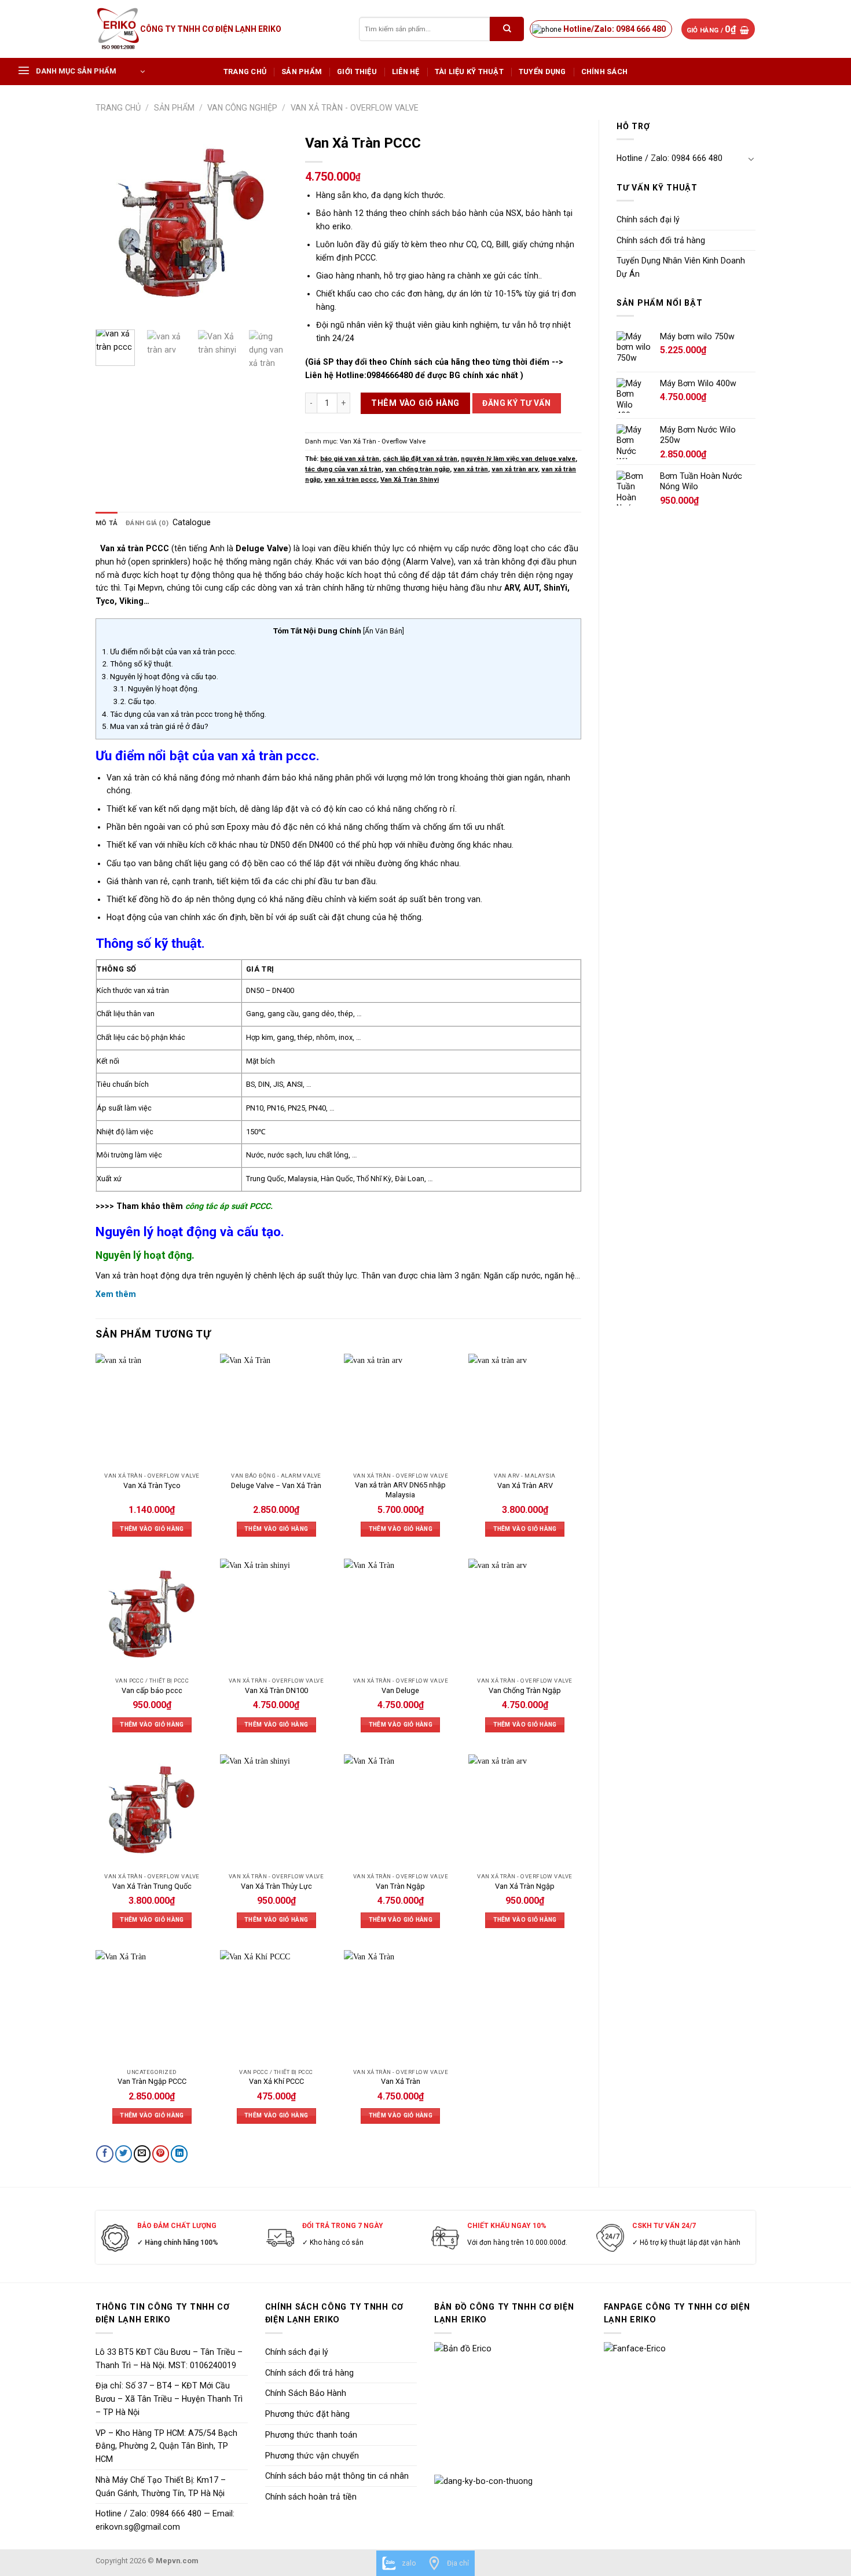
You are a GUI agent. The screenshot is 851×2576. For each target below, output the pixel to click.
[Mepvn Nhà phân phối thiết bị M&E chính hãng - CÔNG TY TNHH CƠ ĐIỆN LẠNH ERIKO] (118, 29)
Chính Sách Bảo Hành (306, 2393)
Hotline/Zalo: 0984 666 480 (615, 29)
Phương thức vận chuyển (312, 2456)
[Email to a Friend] (142, 2154)
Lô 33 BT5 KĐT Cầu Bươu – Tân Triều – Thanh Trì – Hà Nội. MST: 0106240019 (169, 2359)
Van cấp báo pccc (152, 1690)
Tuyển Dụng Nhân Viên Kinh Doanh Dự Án (681, 267)
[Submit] (507, 29)
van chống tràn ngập (417, 469)
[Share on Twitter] (124, 2154)
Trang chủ (245, 72)
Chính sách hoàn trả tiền (311, 2497)
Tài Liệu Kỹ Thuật (469, 72)
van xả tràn (471, 469)
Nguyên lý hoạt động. (156, 688)
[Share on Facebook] (104, 2154)
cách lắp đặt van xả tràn (420, 459)
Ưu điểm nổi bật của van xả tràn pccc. (169, 651)
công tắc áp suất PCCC (228, 1206)
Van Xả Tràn (401, 2081)
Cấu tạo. (135, 701)
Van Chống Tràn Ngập (525, 1690)
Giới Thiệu (357, 72)
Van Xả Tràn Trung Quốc (152, 1886)
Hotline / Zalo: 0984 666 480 (670, 158)
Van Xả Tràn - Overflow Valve (355, 108)
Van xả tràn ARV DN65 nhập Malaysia (400, 1490)
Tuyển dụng (542, 72)
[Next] (269, 225)
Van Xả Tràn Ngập (525, 1886)
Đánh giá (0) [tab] (147, 523)
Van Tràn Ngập (400, 1886)
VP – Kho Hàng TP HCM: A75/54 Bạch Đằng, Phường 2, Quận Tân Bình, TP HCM (166, 2446)
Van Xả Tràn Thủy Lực (276, 1886)
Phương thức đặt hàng (307, 2414)
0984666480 (390, 375)
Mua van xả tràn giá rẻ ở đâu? (155, 726)
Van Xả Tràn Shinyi (410, 479)
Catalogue (192, 522)
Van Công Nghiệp (242, 108)
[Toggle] (751, 159)
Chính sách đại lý (648, 219)
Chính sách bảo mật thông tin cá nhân (337, 2476)
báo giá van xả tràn (350, 459)
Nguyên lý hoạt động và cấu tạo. (160, 676)
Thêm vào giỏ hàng (415, 403)
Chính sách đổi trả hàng (661, 240)
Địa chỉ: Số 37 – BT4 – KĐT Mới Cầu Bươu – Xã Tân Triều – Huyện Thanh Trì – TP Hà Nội (169, 2399)
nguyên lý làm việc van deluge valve (518, 459)
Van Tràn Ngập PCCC (152, 2081)
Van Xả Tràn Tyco (152, 1485)
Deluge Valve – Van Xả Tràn (276, 1485)
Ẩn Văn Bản (384, 631)
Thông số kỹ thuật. (137, 664)
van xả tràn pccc (351, 479)
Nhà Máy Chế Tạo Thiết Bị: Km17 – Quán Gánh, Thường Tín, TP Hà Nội (161, 2487)
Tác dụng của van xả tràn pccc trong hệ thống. (184, 714)
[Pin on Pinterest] (161, 2154)
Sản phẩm (302, 72)
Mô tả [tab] (107, 523)
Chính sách (605, 72)
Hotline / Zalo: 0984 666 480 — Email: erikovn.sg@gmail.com (165, 2520)
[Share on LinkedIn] (179, 2154)
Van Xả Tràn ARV (525, 1485)
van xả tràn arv (515, 469)
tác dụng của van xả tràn (343, 469)
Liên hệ (406, 72)
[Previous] (114, 225)
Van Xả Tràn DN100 (276, 1690)
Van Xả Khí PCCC (276, 2081)
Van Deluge (400, 1690)
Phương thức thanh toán (311, 2435)
